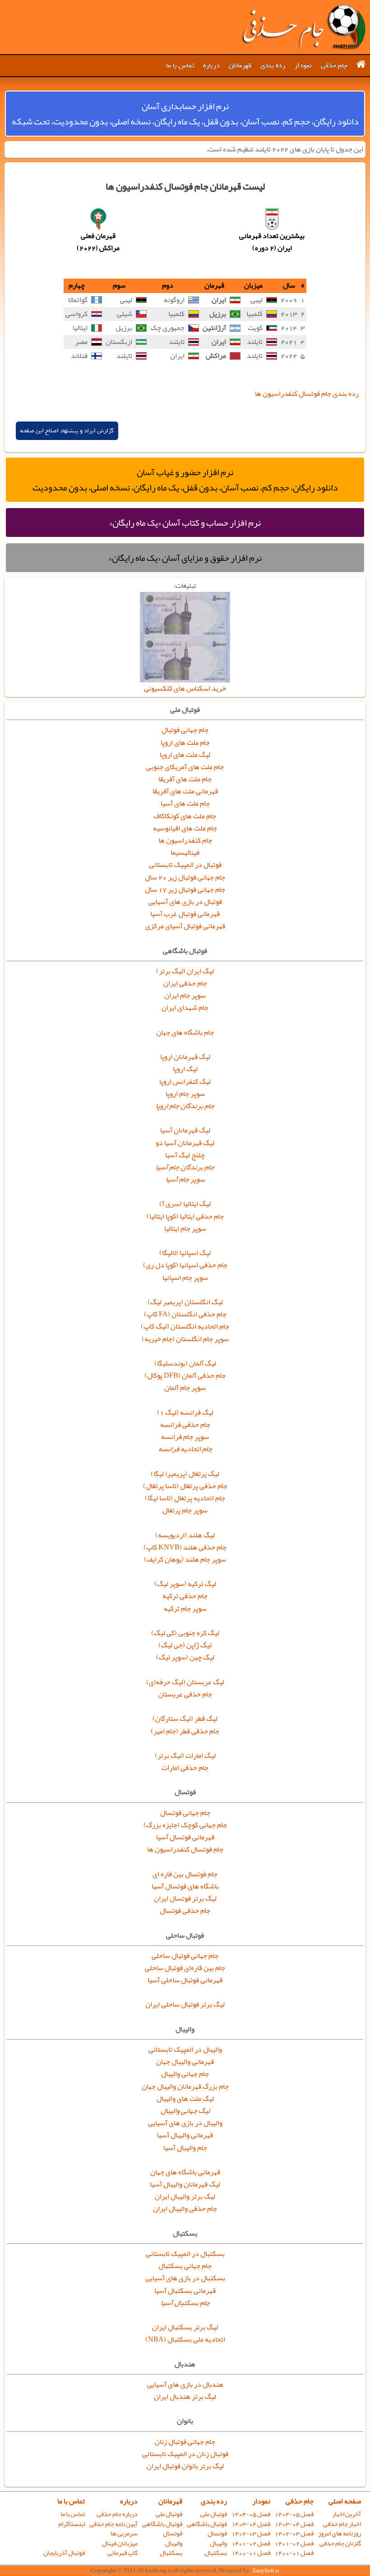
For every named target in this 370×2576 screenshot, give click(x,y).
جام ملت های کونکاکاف (185, 816)
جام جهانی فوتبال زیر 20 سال (185, 877)
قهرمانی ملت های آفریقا (185, 791)
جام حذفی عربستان (185, 1694)
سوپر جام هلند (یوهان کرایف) (185, 1559)
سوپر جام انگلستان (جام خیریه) (185, 1339)
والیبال (218, 2543)
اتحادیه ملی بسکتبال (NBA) (185, 2339)
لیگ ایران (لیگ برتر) (185, 971)
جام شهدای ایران (185, 1008)
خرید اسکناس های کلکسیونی (185, 688)
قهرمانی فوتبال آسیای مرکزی (185, 926)
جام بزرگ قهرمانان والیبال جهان (185, 2086)
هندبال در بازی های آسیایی (185, 2384)
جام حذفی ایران (185, 983)
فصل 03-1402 (294, 2533)
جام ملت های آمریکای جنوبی (185, 767)
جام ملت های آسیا (185, 803)
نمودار (303, 65)
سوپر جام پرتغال (185, 1510)
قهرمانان (240, 65)
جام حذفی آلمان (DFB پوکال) (185, 1375)
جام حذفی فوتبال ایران (303, 27)
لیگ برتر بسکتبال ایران (185, 2327)
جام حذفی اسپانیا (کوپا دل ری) (185, 1265)
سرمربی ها (124, 2533)
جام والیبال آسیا (185, 2148)
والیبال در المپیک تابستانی (185, 2049)
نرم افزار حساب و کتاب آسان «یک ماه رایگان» (185, 523)
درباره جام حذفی (117, 2514)
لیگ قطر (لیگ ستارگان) (185, 1719)
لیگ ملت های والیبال (185, 2099)
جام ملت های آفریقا (185, 779)
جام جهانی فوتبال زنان (185, 2442)
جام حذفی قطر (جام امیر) (185, 1731)
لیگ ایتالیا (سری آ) (185, 1204)
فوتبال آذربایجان (64, 2553)
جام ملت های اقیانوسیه (185, 828)
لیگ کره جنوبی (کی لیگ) (185, 1633)
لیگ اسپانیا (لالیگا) (185, 1253)
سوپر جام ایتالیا (185, 1228)
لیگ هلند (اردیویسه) (185, 1535)
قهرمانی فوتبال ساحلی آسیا (185, 1980)
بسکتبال (216, 2553)
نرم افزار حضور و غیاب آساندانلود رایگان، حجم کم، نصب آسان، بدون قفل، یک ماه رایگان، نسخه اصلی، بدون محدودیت (185, 480)
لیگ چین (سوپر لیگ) (185, 1657)
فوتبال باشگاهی (207, 2524)
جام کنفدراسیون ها (185, 840)
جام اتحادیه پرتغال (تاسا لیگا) (185, 1498)
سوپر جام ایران (185, 995)
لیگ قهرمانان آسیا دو (185, 1143)
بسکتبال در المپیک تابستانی (185, 2254)
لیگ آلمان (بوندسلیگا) (185, 1363)
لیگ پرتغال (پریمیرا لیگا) (185, 1474)
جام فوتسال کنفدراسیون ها (185, 1849)
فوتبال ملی (214, 2514)
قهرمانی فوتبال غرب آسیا (185, 914)
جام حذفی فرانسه (185, 1425)
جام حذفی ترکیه (185, 1596)
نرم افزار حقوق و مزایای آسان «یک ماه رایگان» (185, 558)
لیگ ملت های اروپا (185, 755)
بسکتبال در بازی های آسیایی (185, 2278)
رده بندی (273, 65)
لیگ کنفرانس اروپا (185, 1082)
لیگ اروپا (185, 1069)
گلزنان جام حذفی (340, 2543)
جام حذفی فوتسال (185, 1911)
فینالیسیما (185, 853)
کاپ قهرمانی (123, 2553)
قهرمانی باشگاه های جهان (185, 2172)
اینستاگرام (72, 2524)
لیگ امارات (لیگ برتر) (185, 1756)
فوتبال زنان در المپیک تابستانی (185, 2454)
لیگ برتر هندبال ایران (185, 2397)
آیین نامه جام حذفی (113, 2524)
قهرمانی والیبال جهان (185, 2062)
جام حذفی (334, 65)
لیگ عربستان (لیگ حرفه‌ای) (185, 1682)
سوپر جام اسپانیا (185, 1278)
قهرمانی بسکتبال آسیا (185, 2291)
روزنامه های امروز (340, 2533)
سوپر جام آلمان (185, 1388)
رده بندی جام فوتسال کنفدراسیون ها (307, 394)
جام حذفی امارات (185, 1768)
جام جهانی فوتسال (185, 1813)
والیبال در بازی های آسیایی (185, 2123)
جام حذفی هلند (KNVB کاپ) (185, 1547)
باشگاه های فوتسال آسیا (185, 1886)
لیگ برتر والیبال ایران (185, 2196)
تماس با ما (180, 65)
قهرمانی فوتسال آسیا (185, 1837)
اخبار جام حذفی (342, 2524)
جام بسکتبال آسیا (185, 2303)
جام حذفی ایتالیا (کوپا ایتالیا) (185, 1216)
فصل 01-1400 (294, 2553)
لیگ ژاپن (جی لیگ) (185, 1645)
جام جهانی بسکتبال (185, 2266)
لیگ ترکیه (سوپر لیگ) (185, 1584)
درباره (211, 65)
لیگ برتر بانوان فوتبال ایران (185, 2466)
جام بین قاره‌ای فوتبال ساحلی (185, 1968)
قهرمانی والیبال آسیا (185, 2135)
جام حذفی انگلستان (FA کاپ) (185, 1314)
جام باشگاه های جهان (185, 1032)
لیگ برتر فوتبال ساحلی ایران (185, 2004)
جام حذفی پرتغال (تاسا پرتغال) (185, 1486)
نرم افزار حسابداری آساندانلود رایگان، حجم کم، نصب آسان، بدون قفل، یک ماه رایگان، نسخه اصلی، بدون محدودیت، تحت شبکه (185, 114)
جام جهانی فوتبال (185, 730)
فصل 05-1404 (294, 2514)
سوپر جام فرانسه (185, 1437)
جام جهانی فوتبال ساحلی (185, 1956)
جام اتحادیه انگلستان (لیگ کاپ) (185, 1326)
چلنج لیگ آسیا (185, 1155)
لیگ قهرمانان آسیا (185, 1130)
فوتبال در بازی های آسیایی (185, 902)
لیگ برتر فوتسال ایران (185, 1898)
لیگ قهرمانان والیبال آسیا (185, 2184)
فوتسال (217, 2533)
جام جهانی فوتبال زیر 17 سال (185, 889)
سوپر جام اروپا (185, 1094)
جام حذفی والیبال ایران (185, 2209)
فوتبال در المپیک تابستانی (185, 865)
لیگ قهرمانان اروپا (185, 1057)
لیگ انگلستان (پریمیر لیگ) (185, 1302)
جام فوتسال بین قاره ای (185, 1874)
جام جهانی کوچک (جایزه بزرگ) (185, 1825)
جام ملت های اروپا (185, 743)
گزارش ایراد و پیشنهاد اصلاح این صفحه (67, 431)
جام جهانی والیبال (185, 2074)
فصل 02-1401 (294, 2543)
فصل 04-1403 (294, 2524)
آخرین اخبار (347, 2514)
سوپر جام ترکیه (185, 1609)
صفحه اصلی (345, 2501)
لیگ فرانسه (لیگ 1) (185, 1412)
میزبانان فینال (120, 2543)
